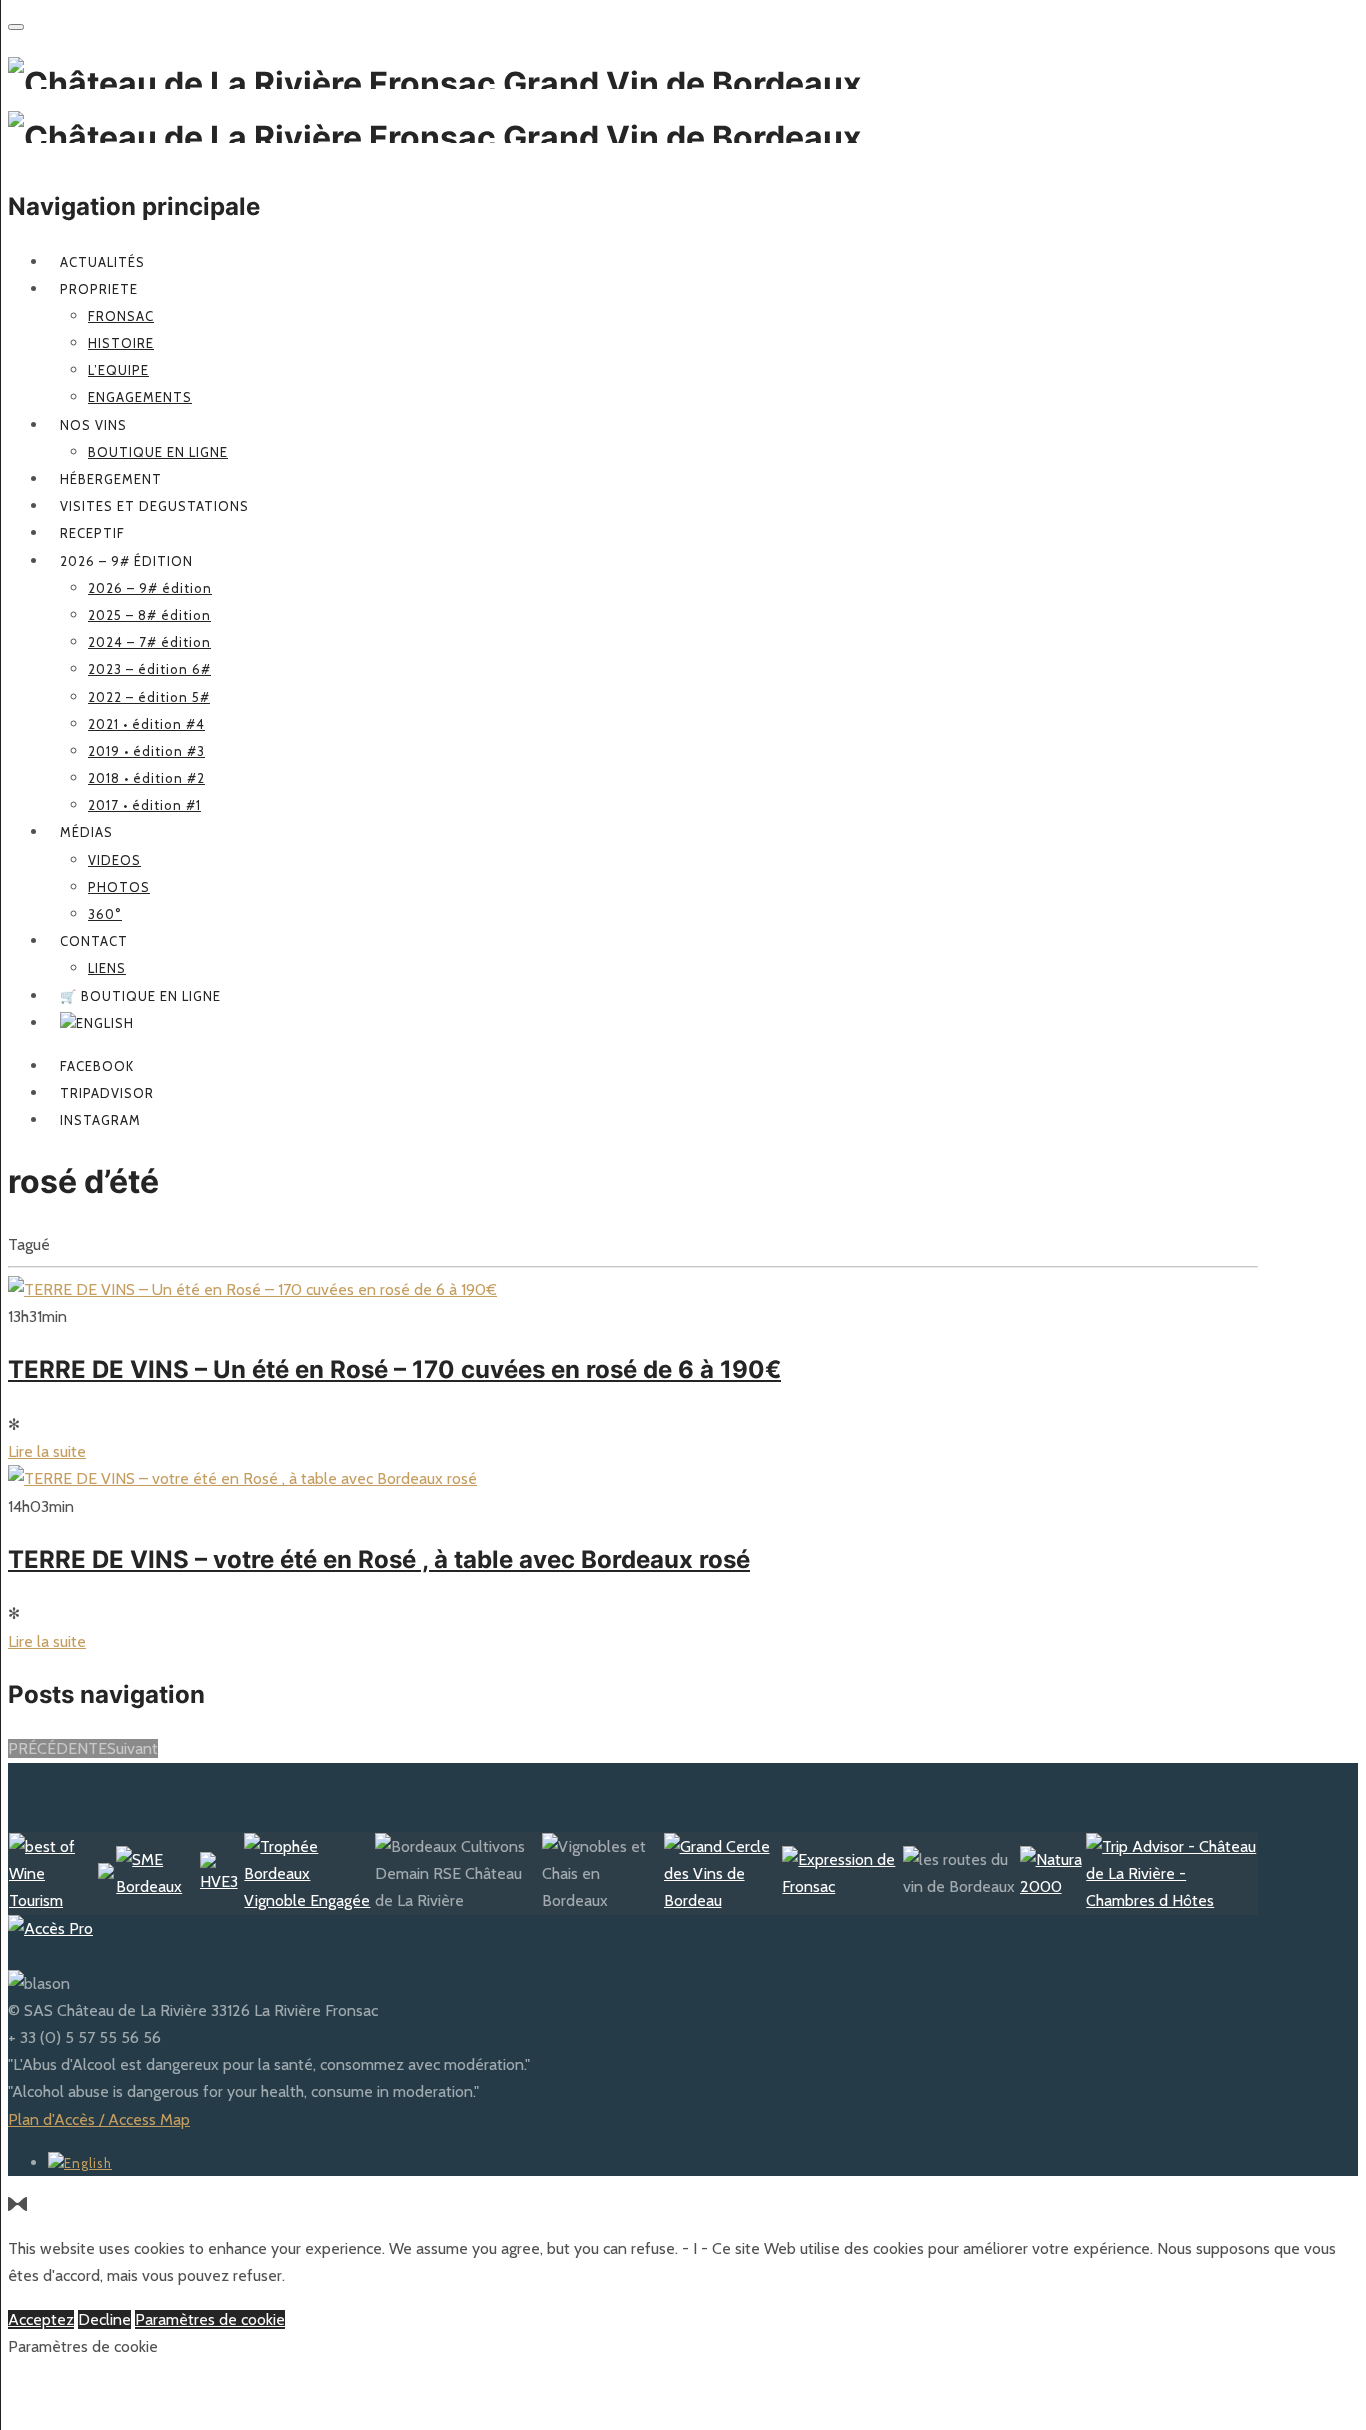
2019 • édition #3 (146, 751)
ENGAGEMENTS (140, 397)
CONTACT (94, 941)
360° (105, 914)
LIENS (107, 968)
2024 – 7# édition (149, 642)
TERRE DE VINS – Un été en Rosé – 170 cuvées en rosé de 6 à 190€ (394, 1369)
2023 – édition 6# (149, 669)
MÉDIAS (86, 832)
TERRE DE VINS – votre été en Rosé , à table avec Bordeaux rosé (379, 1559)
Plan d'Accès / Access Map (99, 2119)
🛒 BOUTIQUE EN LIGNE (140, 996)
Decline (104, 2319)
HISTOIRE (121, 343)
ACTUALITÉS (102, 262)
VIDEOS (114, 860)
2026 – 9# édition (126, 561)
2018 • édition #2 (146, 778)
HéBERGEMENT (111, 479)
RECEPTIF (92, 533)
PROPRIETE (99, 289)
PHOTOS (119, 887)
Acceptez (41, 2319)
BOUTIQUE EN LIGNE (158, 452)
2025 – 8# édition (149, 615)
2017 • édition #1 (144, 805)
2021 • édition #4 (146, 724)
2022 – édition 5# (149, 697)
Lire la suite (47, 1451)
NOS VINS (93, 425)
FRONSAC (121, 316)
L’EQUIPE (118, 370)
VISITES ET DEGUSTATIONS (154, 506)
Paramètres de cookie (210, 2319)
